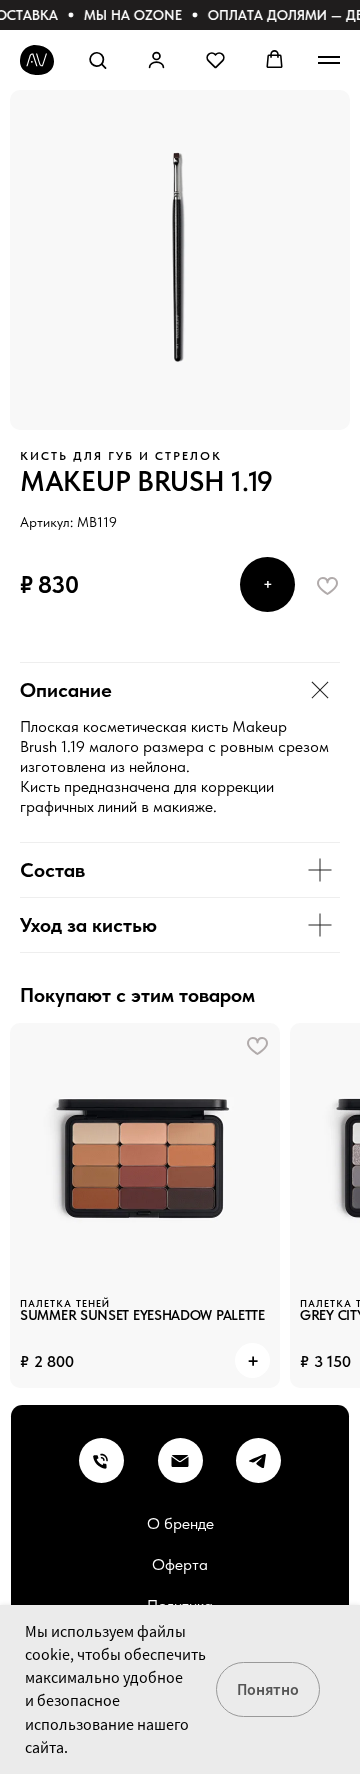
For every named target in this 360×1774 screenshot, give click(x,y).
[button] (97, 59)
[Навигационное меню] (329, 60)
